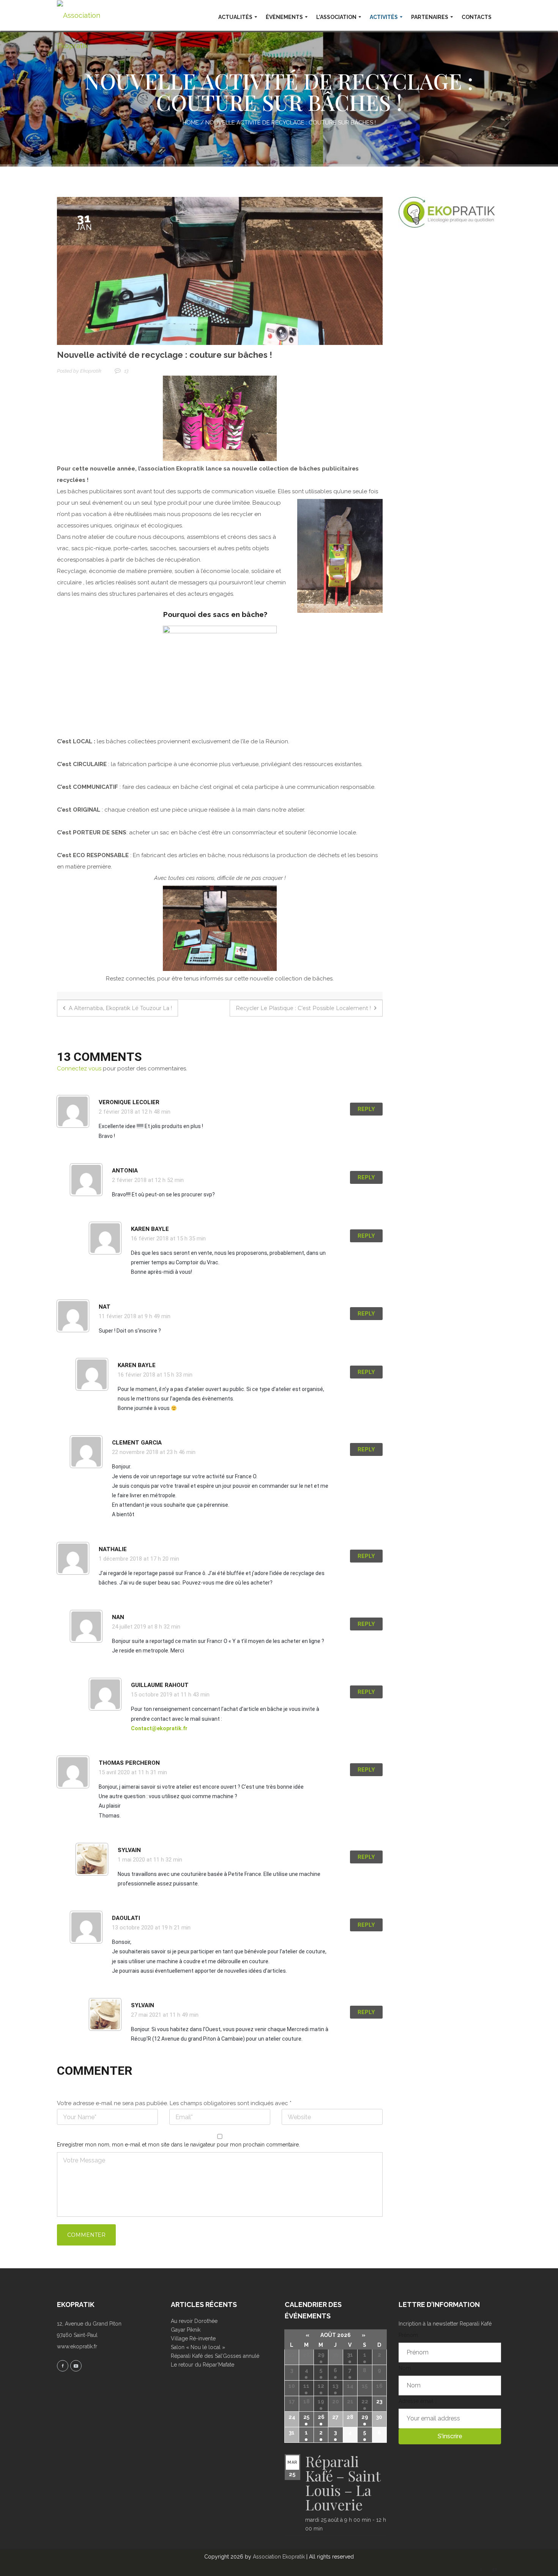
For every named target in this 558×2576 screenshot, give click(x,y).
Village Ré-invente (193, 2338)
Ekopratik (91, 371)
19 (321, 2401)
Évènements (284, 17)
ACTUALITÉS (235, 17)
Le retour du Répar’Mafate (203, 2365)
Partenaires (430, 17)
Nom (405, 2368)
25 (306, 2417)
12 (321, 2386)
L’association (336, 17)
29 (321, 2355)
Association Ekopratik (279, 2557)
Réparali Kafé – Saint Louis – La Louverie (343, 2483)
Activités (384, 17)
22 (365, 2401)
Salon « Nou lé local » (198, 2347)
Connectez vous (79, 1068)
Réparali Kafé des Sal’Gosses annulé (215, 2356)
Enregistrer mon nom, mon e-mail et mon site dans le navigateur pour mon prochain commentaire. (178, 2145)
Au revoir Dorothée (194, 2321)
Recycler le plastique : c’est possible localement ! (304, 1008)
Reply (366, 1109)
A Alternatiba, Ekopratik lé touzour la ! (120, 1008)
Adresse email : (417, 2401)
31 (350, 2355)
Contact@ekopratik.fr (159, 1728)
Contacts (477, 17)
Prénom (408, 2335)
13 (126, 371)
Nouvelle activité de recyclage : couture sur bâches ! (165, 355)
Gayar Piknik (186, 2330)
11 (306, 2386)
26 (321, 2417)
